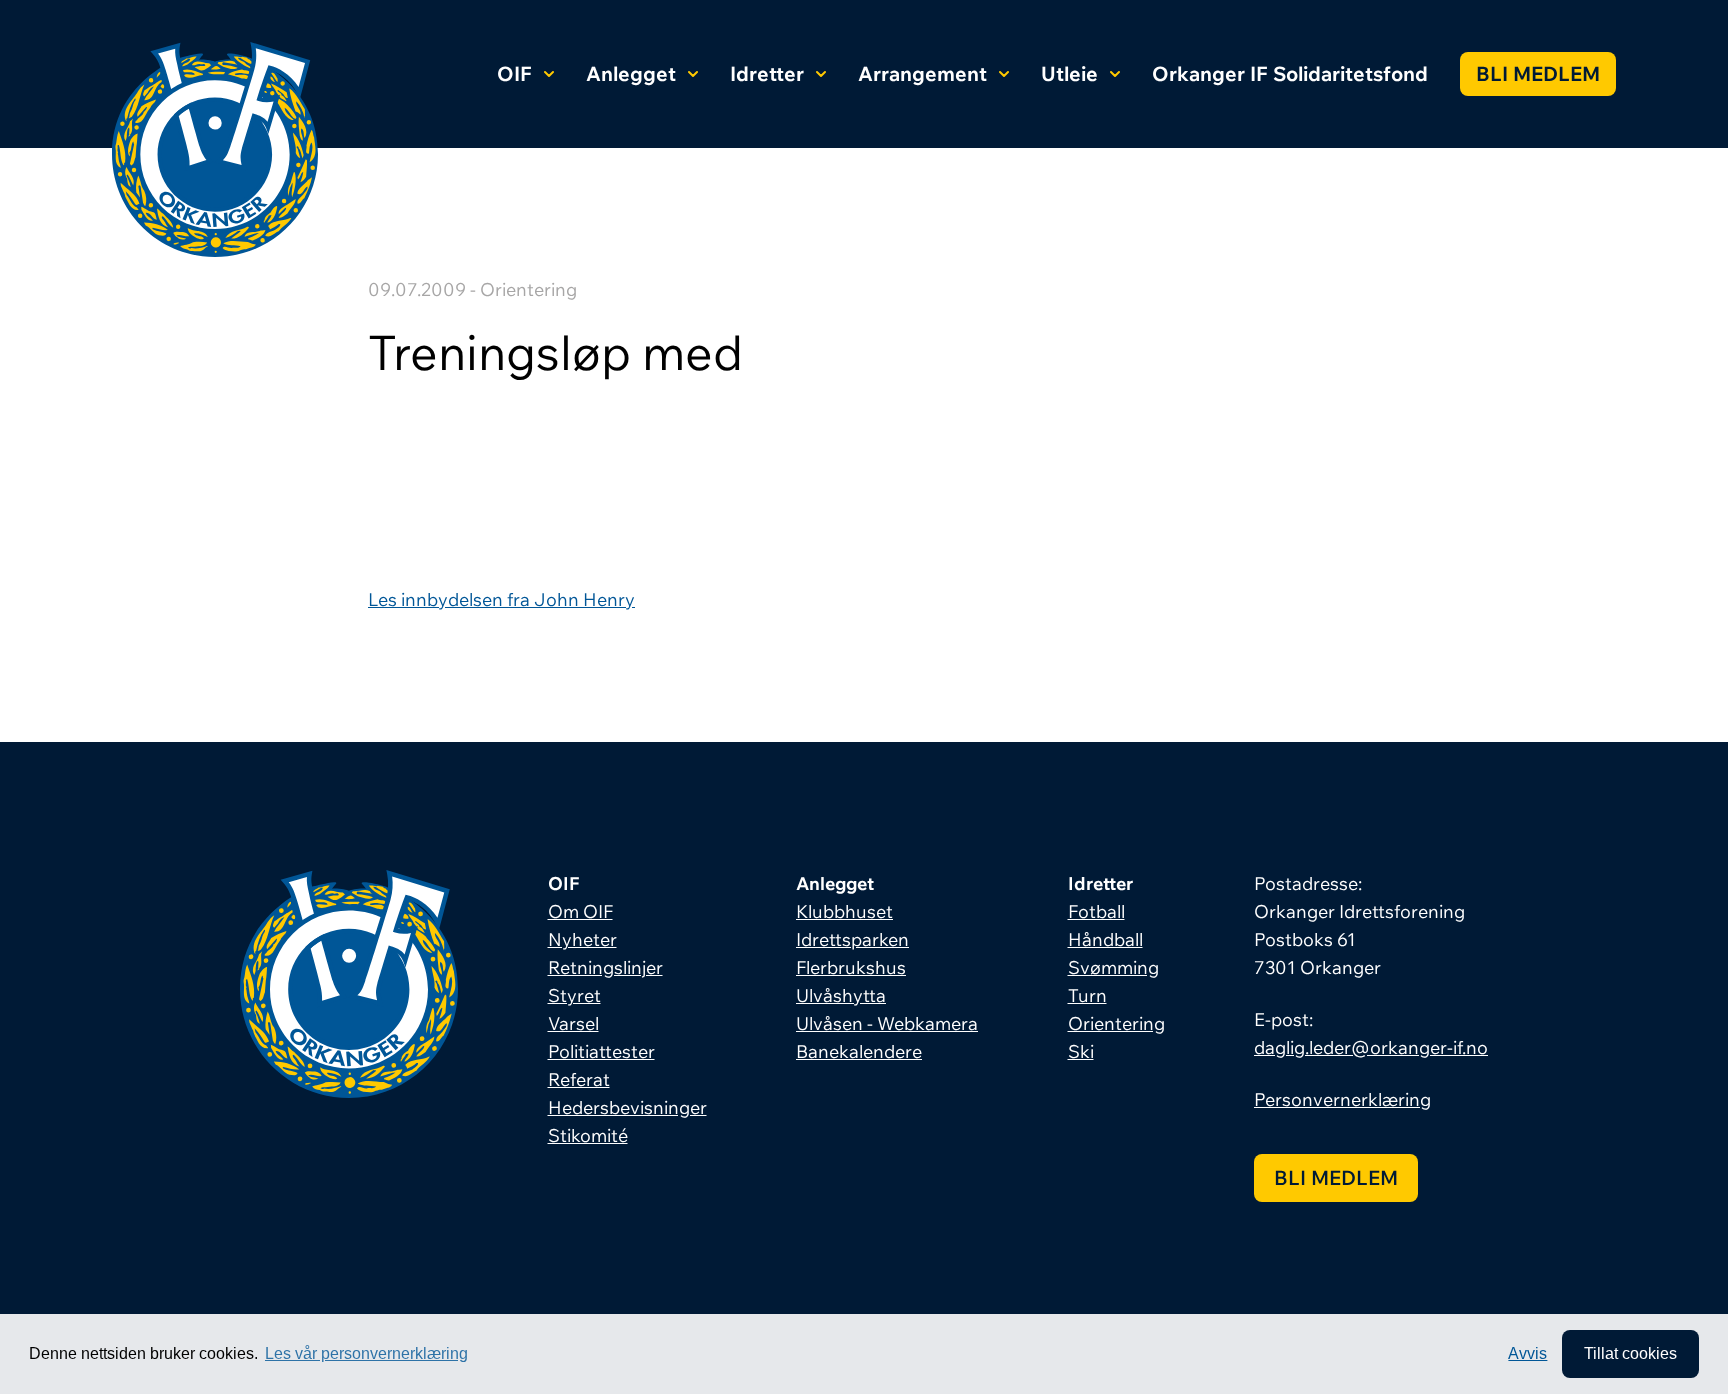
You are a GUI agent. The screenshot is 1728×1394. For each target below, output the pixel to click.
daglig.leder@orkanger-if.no (1371, 1047)
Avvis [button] (1527, 1353)
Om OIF (580, 911)
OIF (514, 73)
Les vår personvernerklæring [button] (366, 1353)
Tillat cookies (1630, 1353)
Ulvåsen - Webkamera (887, 1023)
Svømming (1113, 967)
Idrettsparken (852, 939)
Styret (574, 995)
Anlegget (631, 73)
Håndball (1105, 939)
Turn (1087, 995)
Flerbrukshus (851, 967)
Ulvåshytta (841, 995)
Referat (579, 1079)
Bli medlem (1538, 73)
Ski (1081, 1051)
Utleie (1069, 73)
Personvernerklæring (1342, 1099)
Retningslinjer (605, 967)
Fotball (1096, 911)
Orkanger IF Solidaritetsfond (1290, 73)
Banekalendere (859, 1051)
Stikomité (588, 1135)
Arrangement (922, 73)
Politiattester (601, 1051)
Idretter (767, 73)
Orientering (1116, 1023)
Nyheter (582, 939)
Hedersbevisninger (627, 1107)
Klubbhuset (844, 911)
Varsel (573, 1023)
